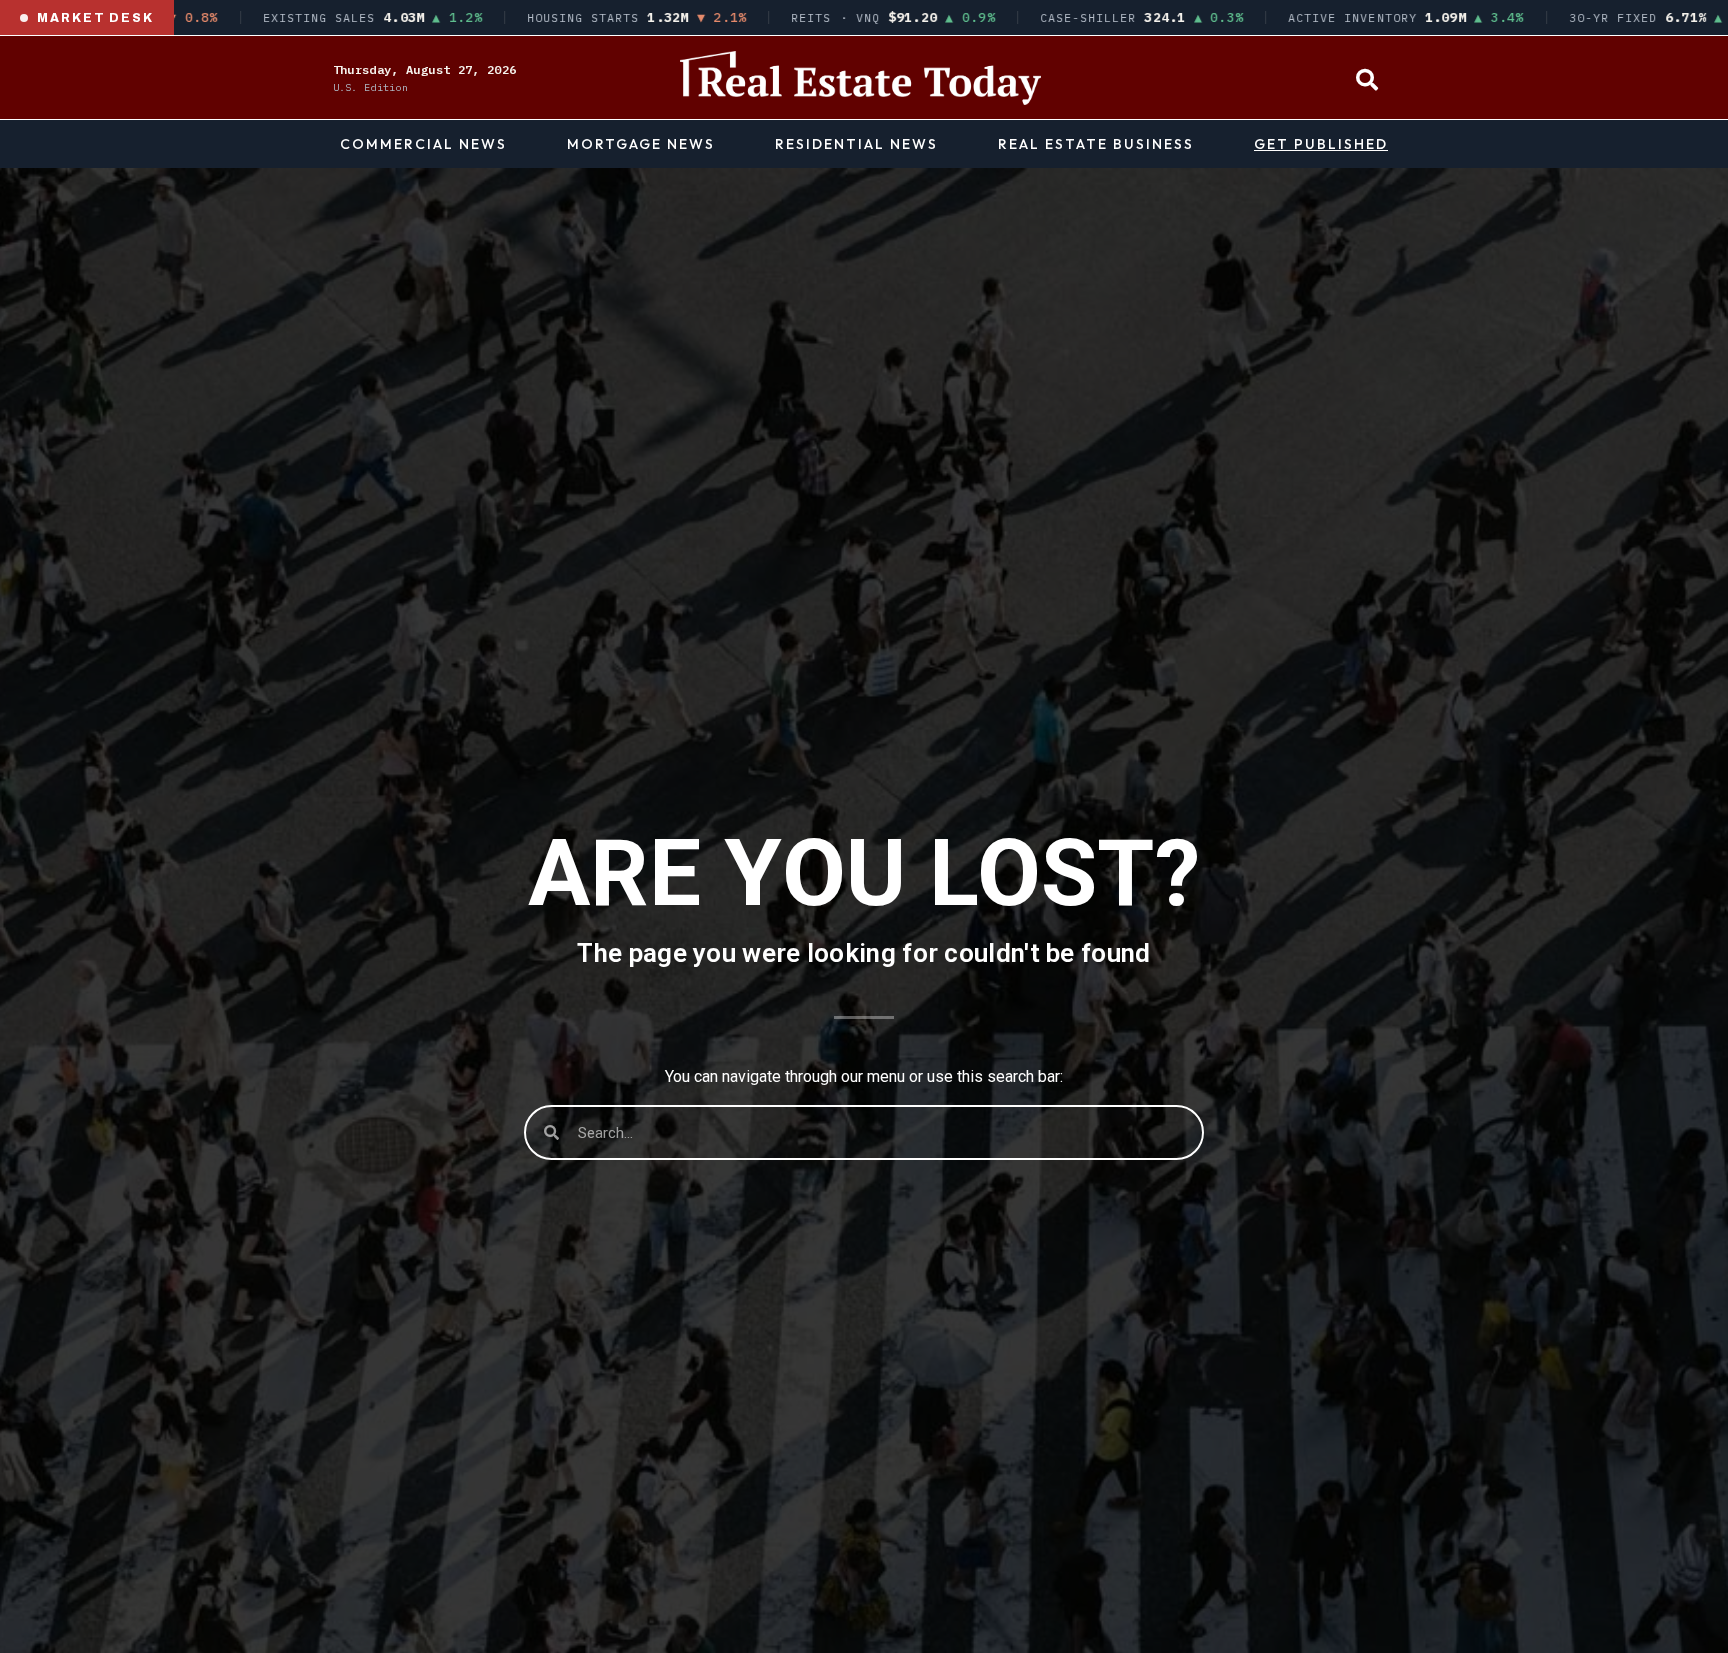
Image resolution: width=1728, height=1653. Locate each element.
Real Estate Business (1096, 144)
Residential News (856, 144)
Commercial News (423, 144)
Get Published (1321, 144)
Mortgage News (641, 144)
